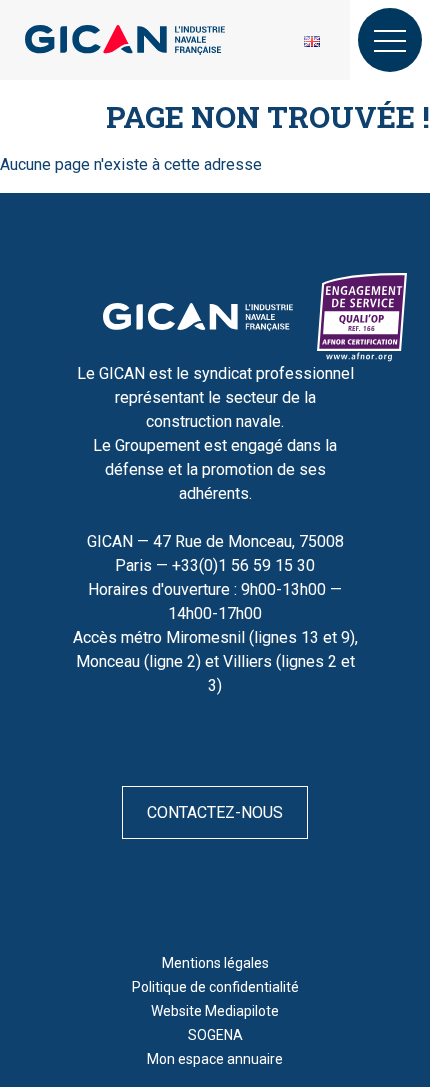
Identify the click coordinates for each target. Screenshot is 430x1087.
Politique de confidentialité (215, 987)
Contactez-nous (215, 812)
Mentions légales (215, 963)
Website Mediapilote (215, 1011)
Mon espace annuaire (215, 1059)
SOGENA (215, 1035)
